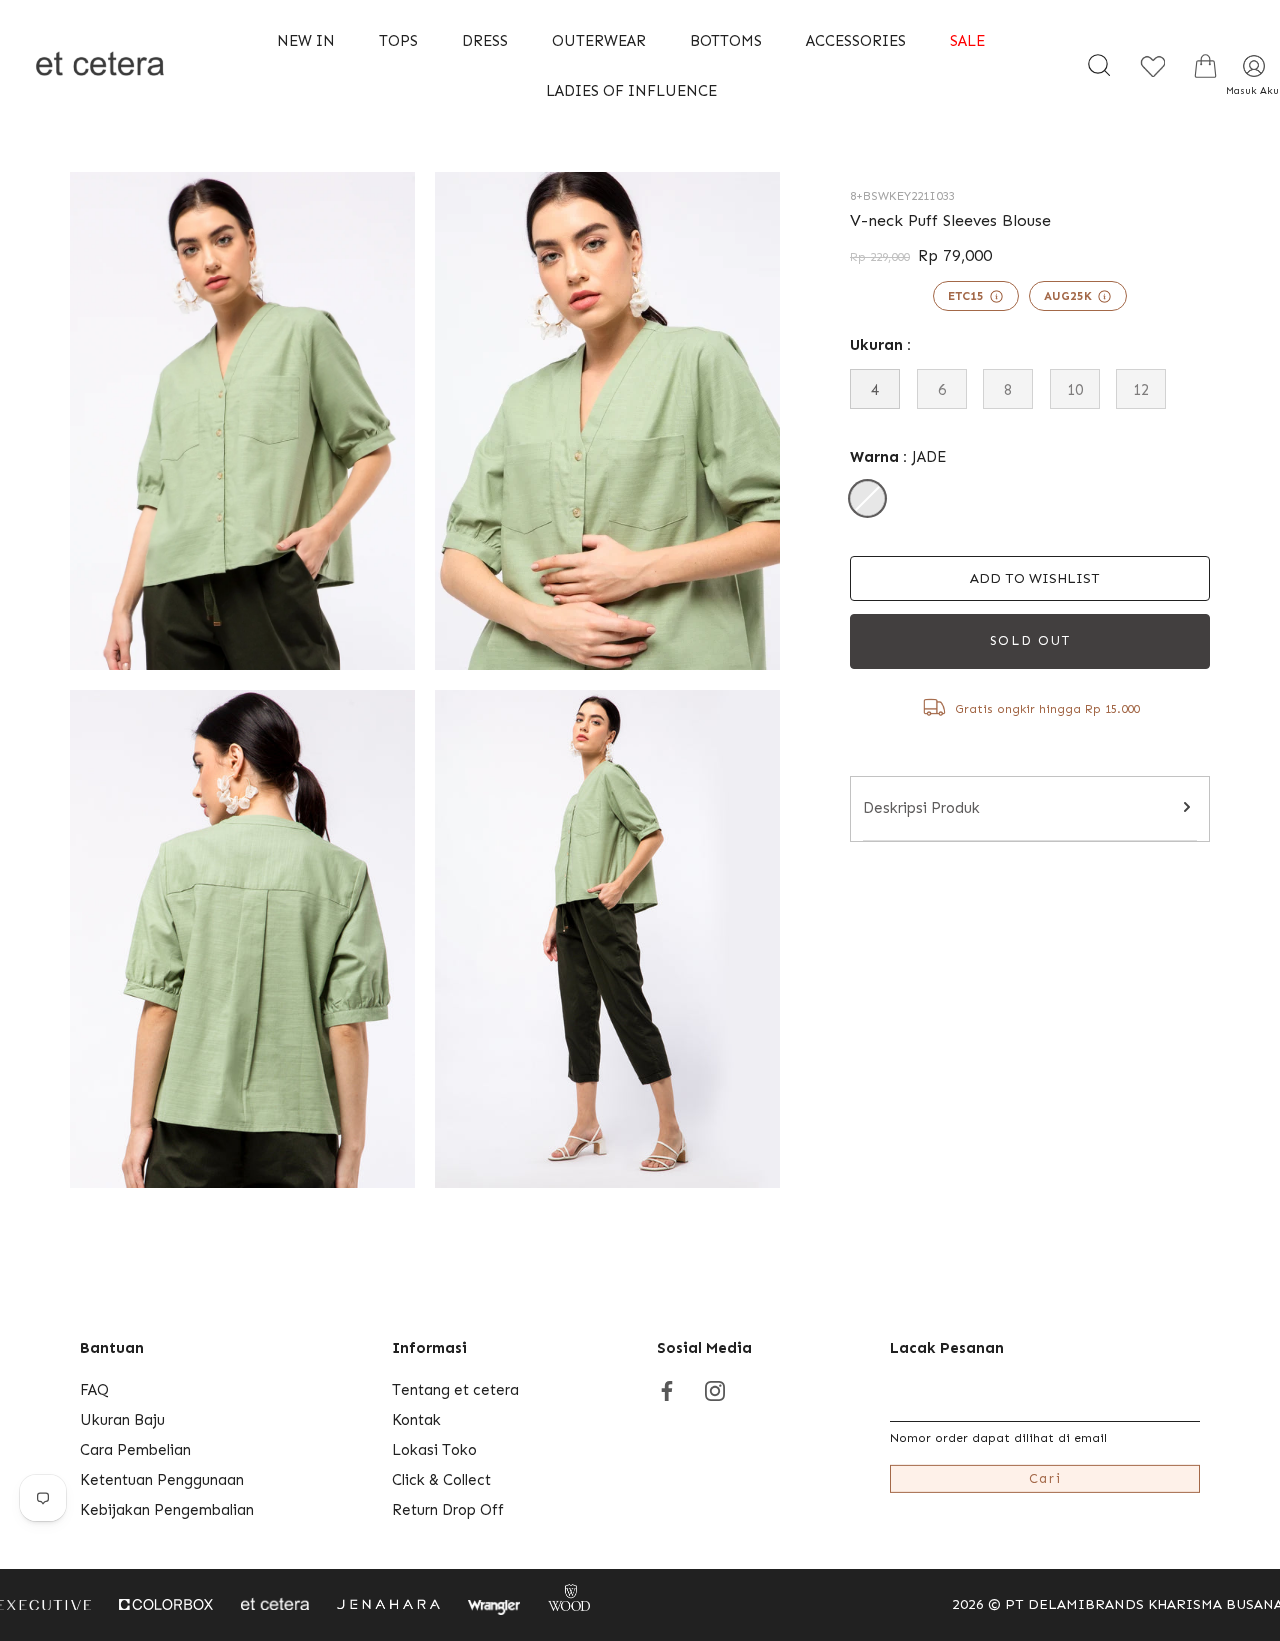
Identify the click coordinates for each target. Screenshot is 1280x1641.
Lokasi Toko (434, 1450)
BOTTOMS (726, 41)
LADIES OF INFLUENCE (631, 91)
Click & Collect (441, 1480)
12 (1141, 390)
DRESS (485, 41)
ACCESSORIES (856, 41)
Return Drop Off (448, 1510)
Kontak (416, 1420)
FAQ (94, 1390)
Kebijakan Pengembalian (167, 1510)
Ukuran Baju (122, 1420)
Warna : (898, 457)
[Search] (1099, 66)
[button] (1030, 578)
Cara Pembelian (135, 1450)
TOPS (398, 41)
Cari (1045, 1478)
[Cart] (1205, 66)
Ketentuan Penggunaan (162, 1480)
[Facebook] (667, 1390)
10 (1075, 390)
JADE (867, 498)
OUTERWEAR (599, 41)
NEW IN (306, 41)
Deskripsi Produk (921, 808)
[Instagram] (715, 1390)
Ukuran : (880, 345)
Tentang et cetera (455, 1390)
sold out (1030, 640)
